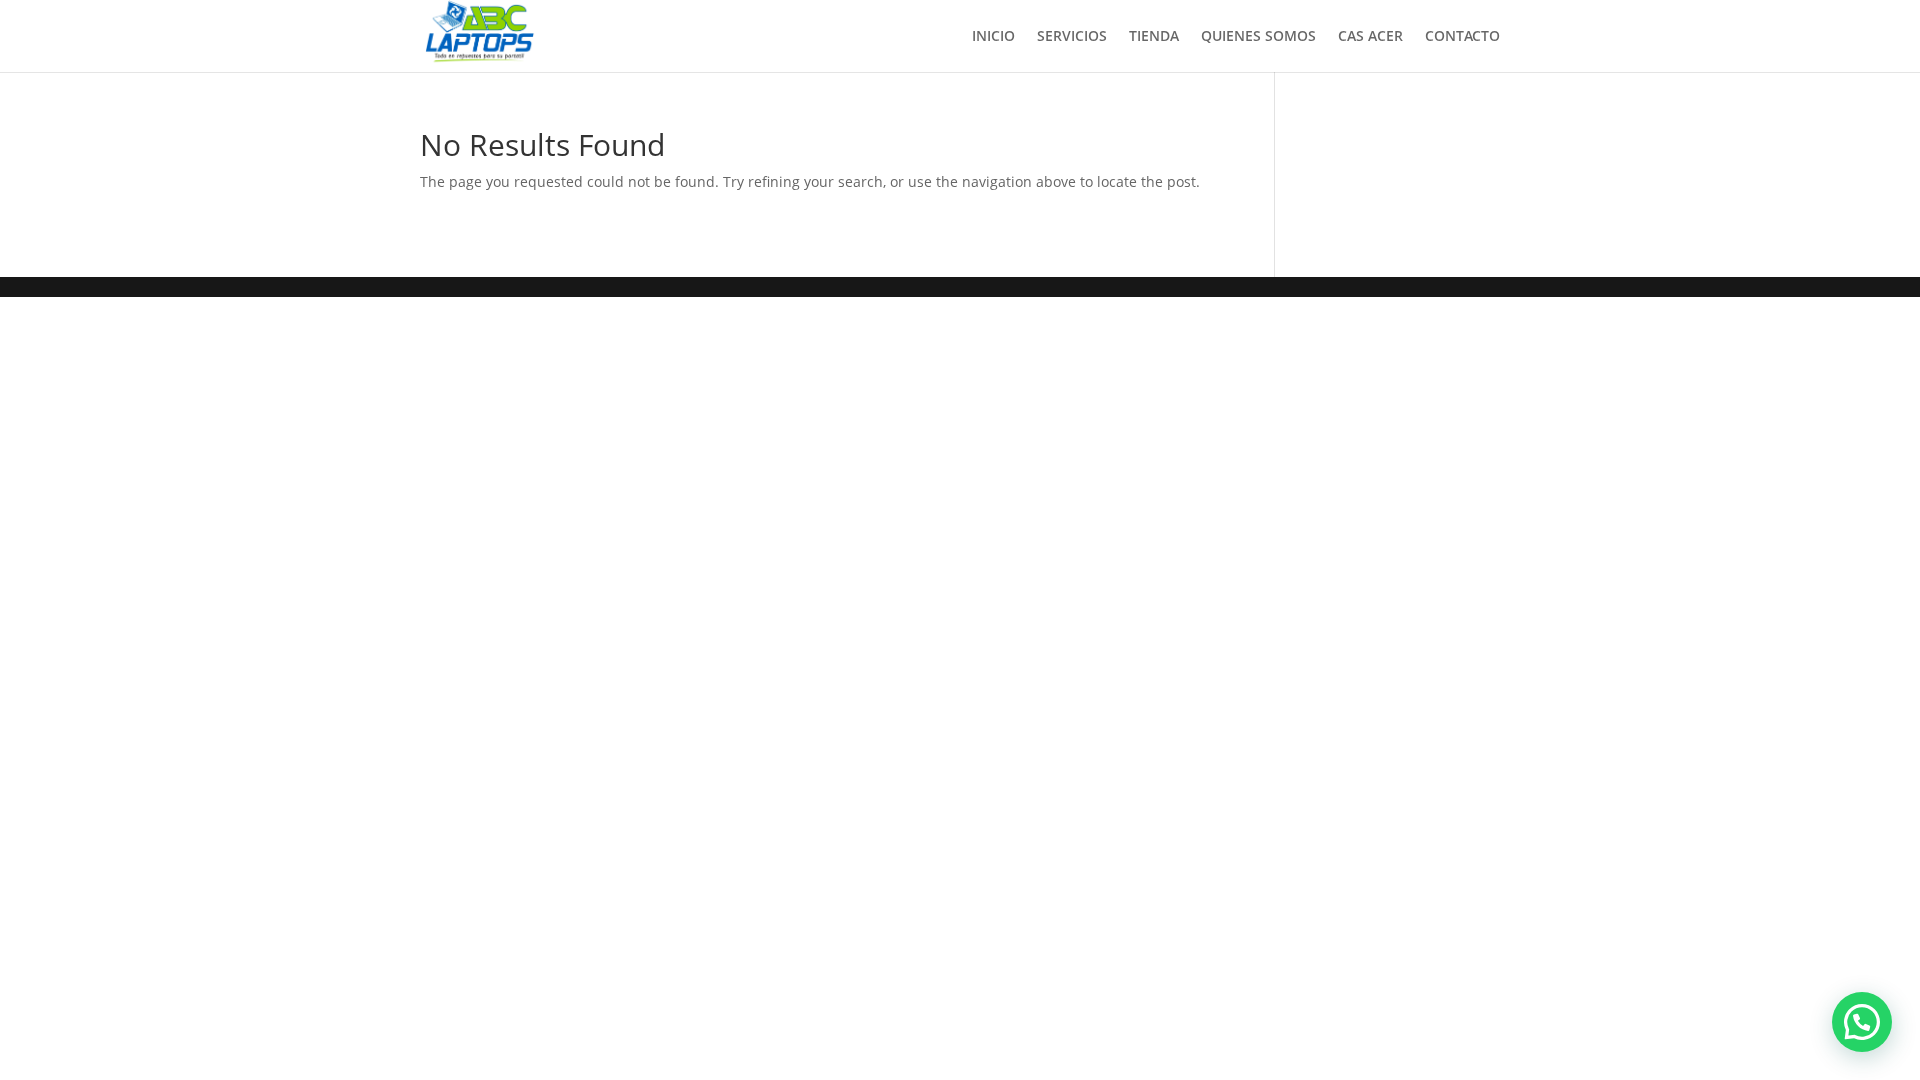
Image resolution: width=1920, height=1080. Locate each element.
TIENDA (1154, 37)
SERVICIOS (1072, 37)
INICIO (993, 37)
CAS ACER (1370, 37)
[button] (1862, 1022)
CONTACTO (1462, 37)
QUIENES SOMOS (1258, 37)
